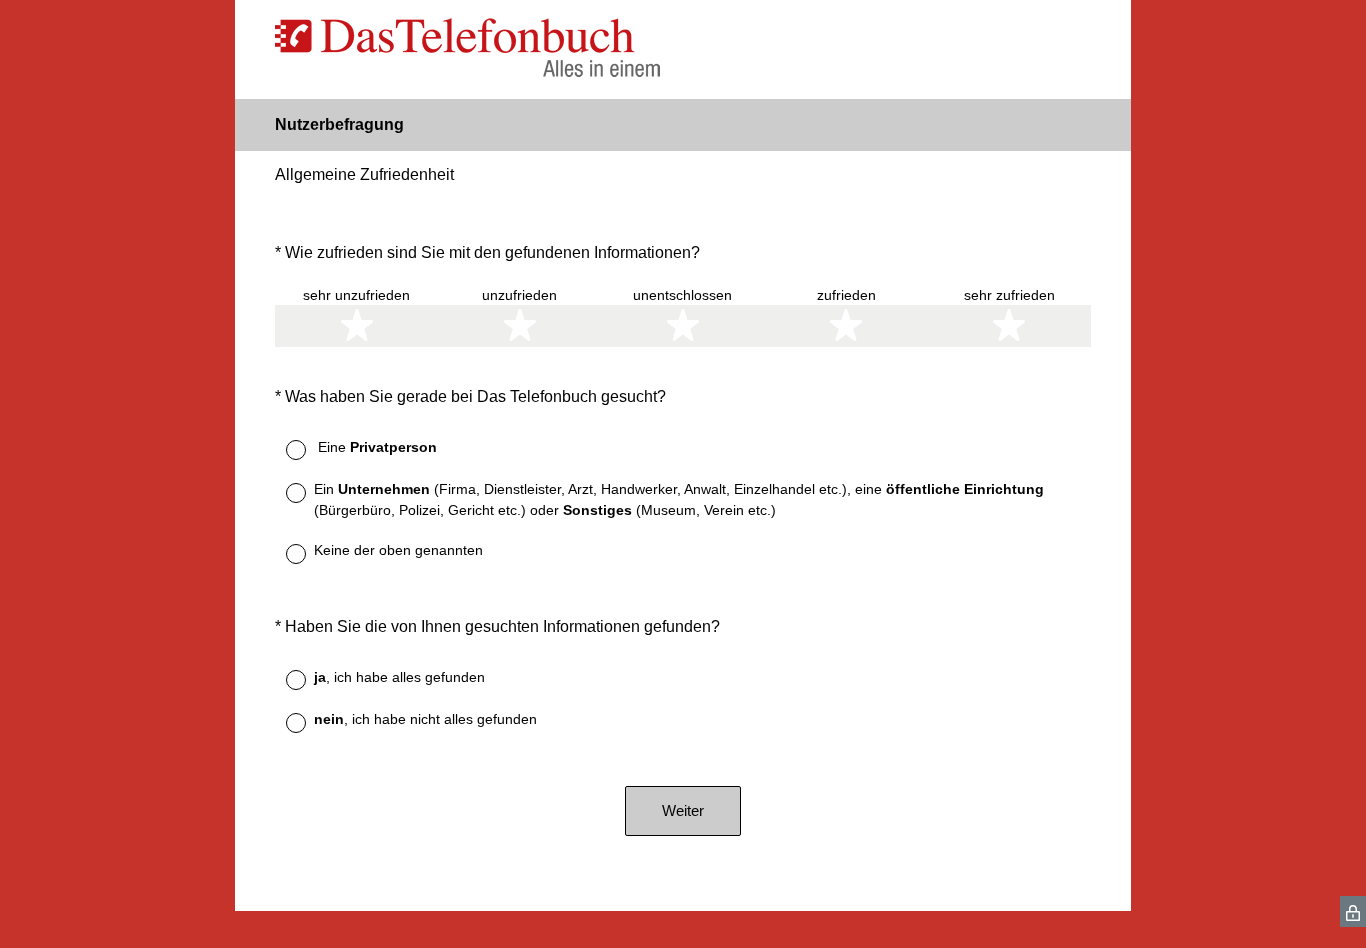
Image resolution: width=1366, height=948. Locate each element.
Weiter (683, 810)
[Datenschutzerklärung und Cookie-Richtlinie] (1353, 911)
